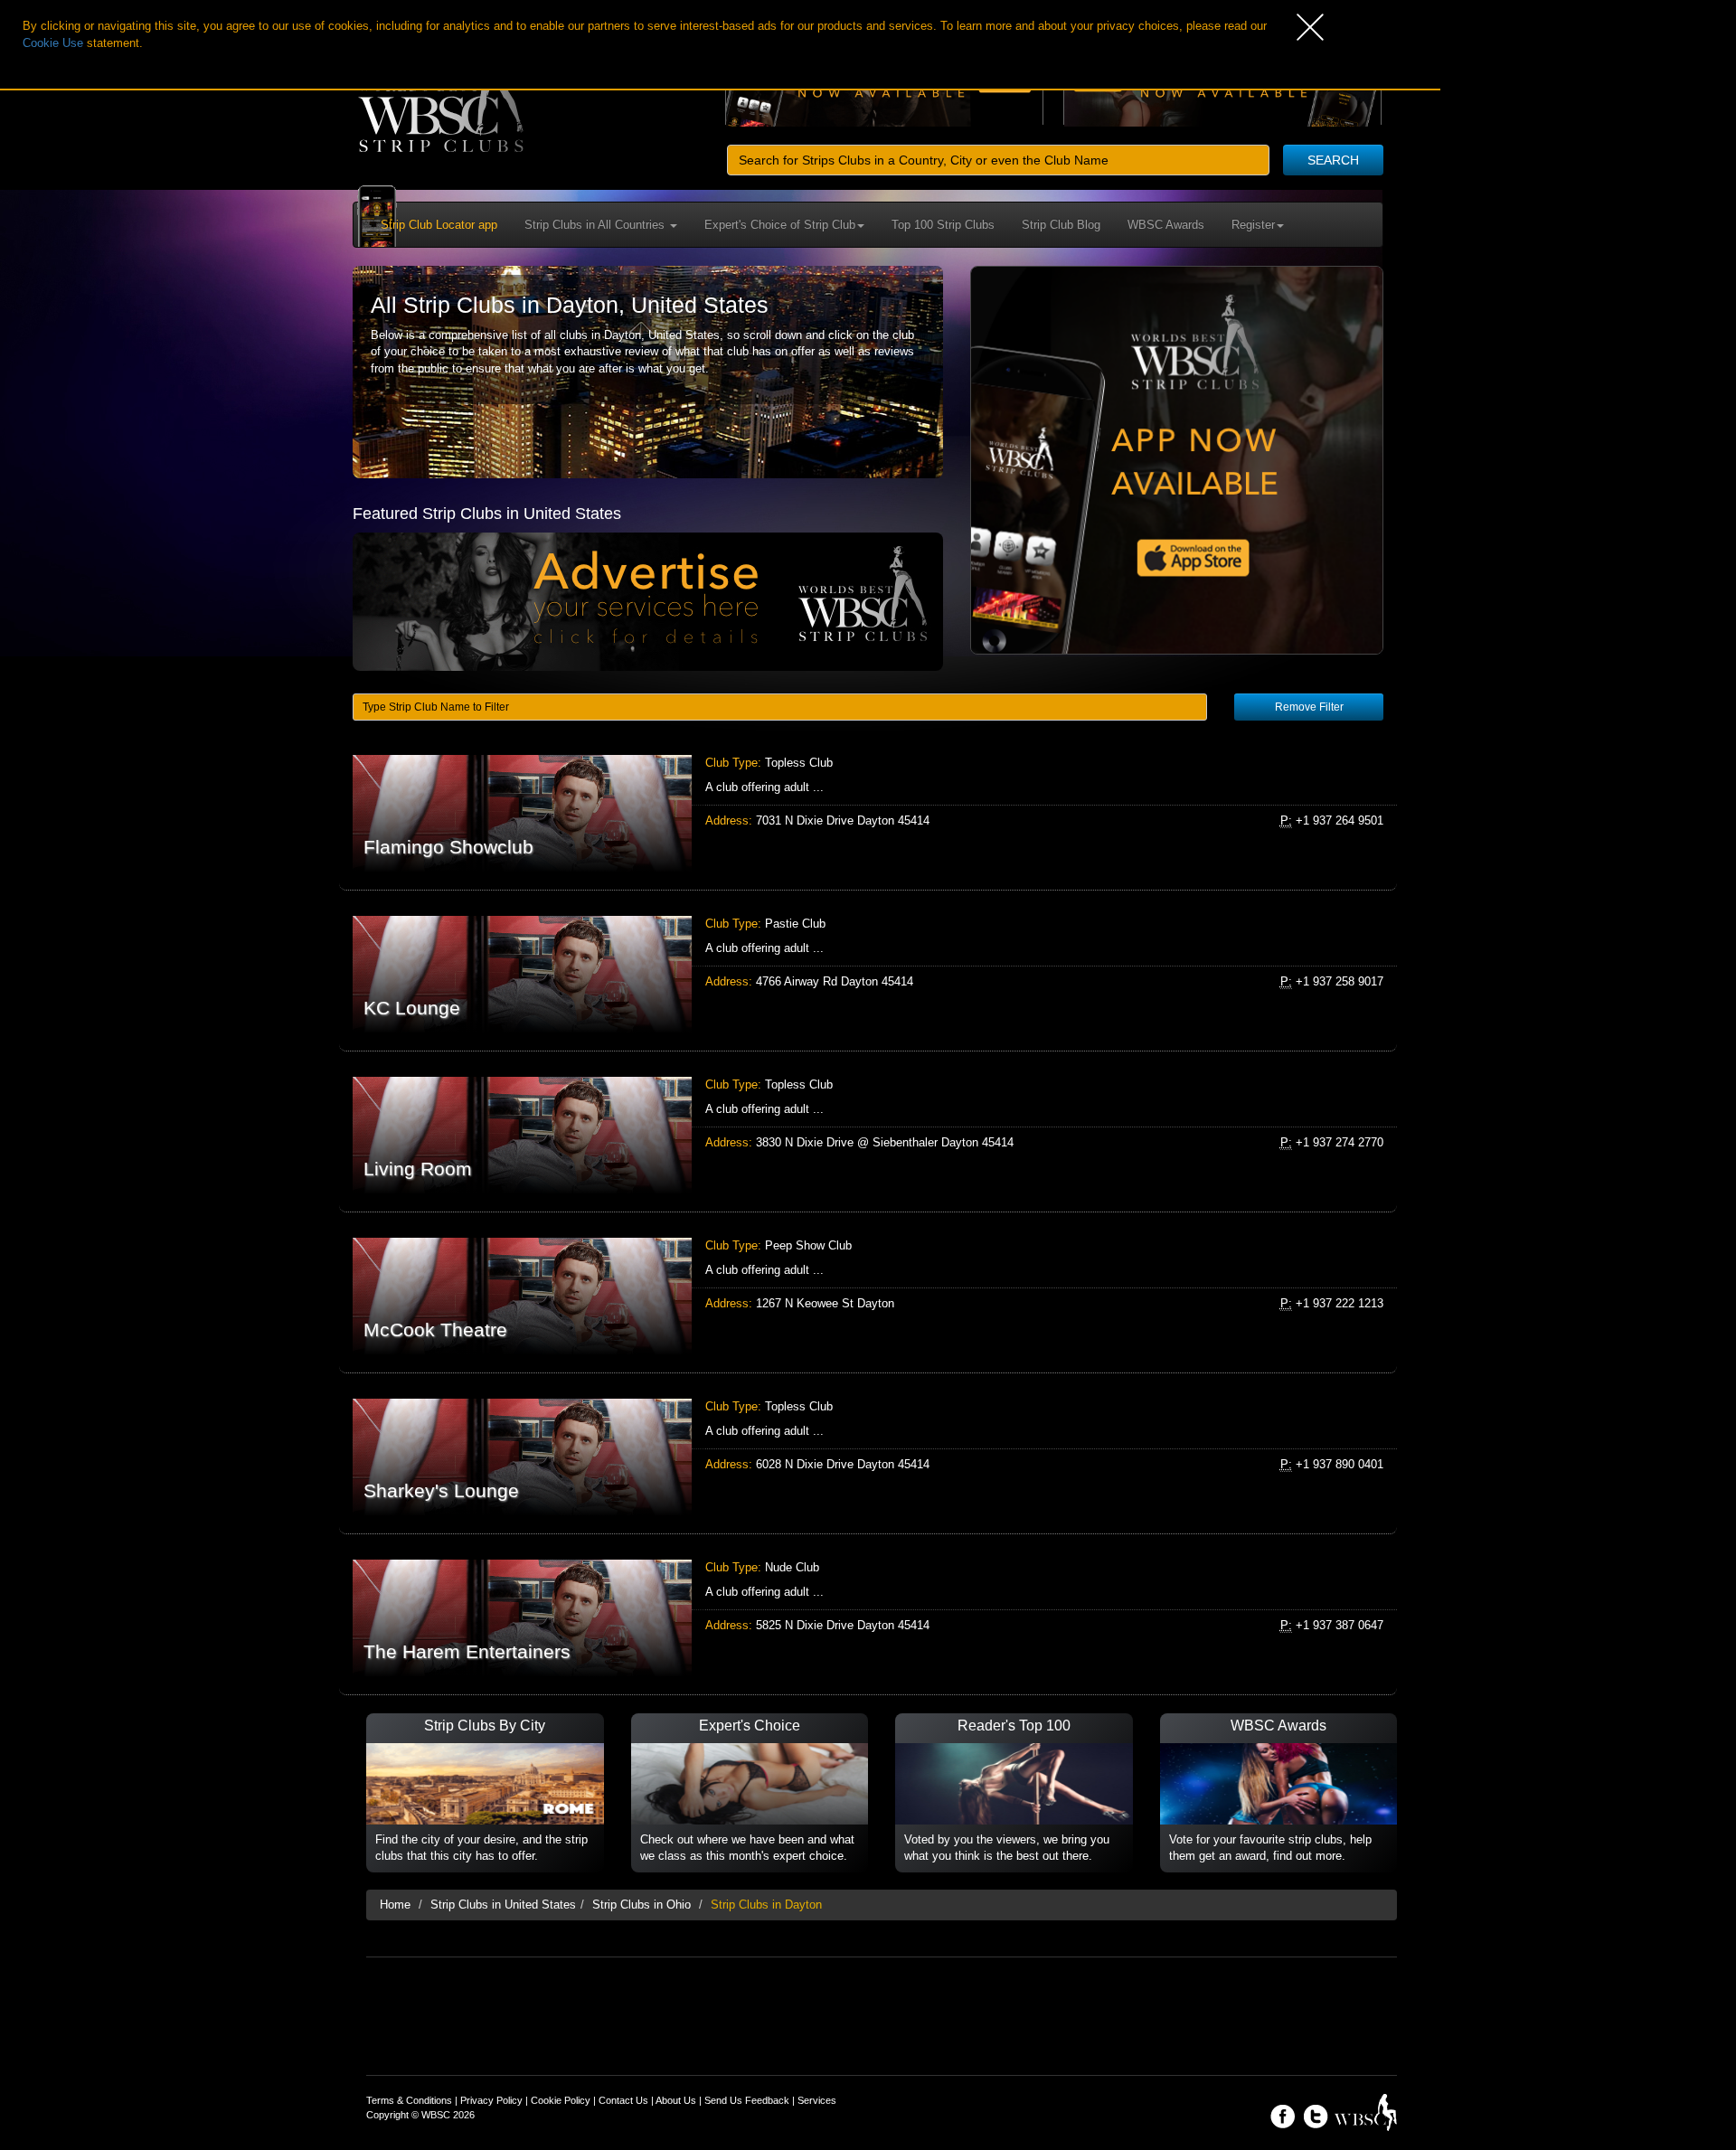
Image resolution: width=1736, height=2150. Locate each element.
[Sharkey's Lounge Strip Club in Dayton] (868, 1457)
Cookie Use (53, 43)
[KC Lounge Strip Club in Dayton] (868, 974)
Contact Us (623, 2100)
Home (395, 1905)
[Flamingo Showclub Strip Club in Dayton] (868, 813)
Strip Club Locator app (439, 225)
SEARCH (1333, 160)
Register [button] (1253, 225)
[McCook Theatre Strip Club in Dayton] (868, 1296)
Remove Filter (1309, 707)
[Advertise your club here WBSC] (648, 601)
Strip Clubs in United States (503, 1905)
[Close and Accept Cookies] (1368, 27)
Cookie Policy (561, 2100)
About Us (676, 2100)
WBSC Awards (1166, 225)
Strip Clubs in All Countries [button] (596, 225)
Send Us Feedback (747, 2100)
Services (817, 2100)
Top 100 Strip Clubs (943, 225)
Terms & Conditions (409, 2100)
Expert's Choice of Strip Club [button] (780, 225)
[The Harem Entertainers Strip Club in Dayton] (868, 1618)
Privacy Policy (491, 2100)
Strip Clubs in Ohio (642, 1905)
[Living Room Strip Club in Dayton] (868, 1135)
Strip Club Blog (1061, 225)
